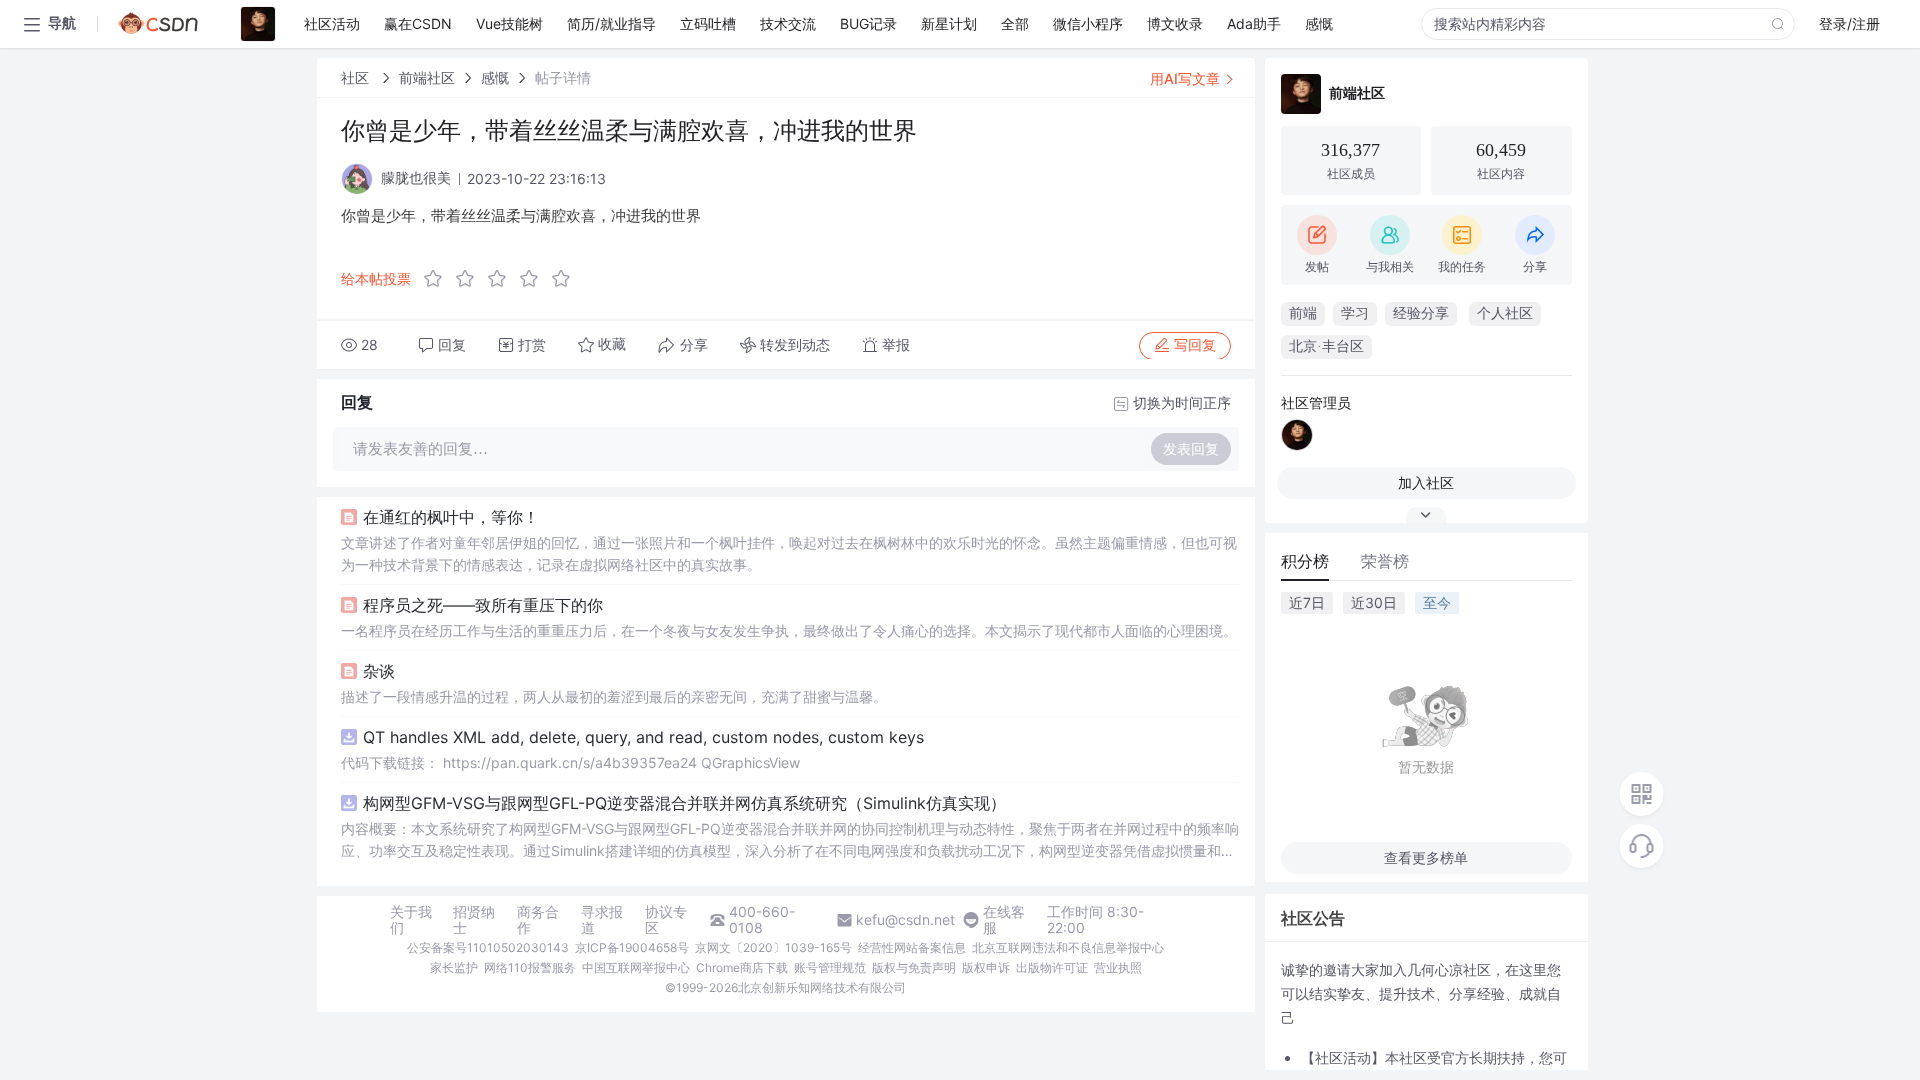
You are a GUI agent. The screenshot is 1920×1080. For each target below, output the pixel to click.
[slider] (503, 279)
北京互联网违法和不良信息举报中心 (1068, 947)
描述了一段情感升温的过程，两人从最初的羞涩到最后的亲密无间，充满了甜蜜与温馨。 (614, 696)
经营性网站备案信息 (912, 947)
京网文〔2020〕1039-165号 (773, 947)
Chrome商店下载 (742, 967)
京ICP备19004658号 (632, 947)
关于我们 (411, 920)
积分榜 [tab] (1305, 561)
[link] (357, 77)
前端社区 (427, 77)
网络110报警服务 (530, 967)
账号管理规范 (830, 967)
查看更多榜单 (1426, 857)
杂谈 (379, 671)
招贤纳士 (474, 920)
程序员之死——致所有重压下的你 (483, 605)
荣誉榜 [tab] (1385, 561)
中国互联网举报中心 (636, 967)
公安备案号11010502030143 (488, 947)
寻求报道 (602, 920)
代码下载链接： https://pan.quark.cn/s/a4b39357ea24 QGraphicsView (570, 762)
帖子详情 (563, 77)
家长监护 (454, 967)
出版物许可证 (1052, 967)
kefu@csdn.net (905, 920)
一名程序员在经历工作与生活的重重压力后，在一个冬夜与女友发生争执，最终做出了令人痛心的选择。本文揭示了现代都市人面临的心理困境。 (789, 630)
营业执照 (1118, 967)
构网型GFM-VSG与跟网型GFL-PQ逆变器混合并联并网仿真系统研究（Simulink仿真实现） (684, 803)
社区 (357, 77)
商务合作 (538, 920)
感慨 (495, 77)
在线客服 (1004, 920)
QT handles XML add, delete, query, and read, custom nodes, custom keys (643, 737)
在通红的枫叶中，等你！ (451, 517)
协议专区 (666, 920)
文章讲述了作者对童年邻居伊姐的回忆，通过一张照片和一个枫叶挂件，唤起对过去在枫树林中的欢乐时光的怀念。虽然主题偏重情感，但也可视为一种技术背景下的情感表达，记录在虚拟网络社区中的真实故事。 (789, 553)
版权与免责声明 (914, 967)
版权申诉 (986, 967)
